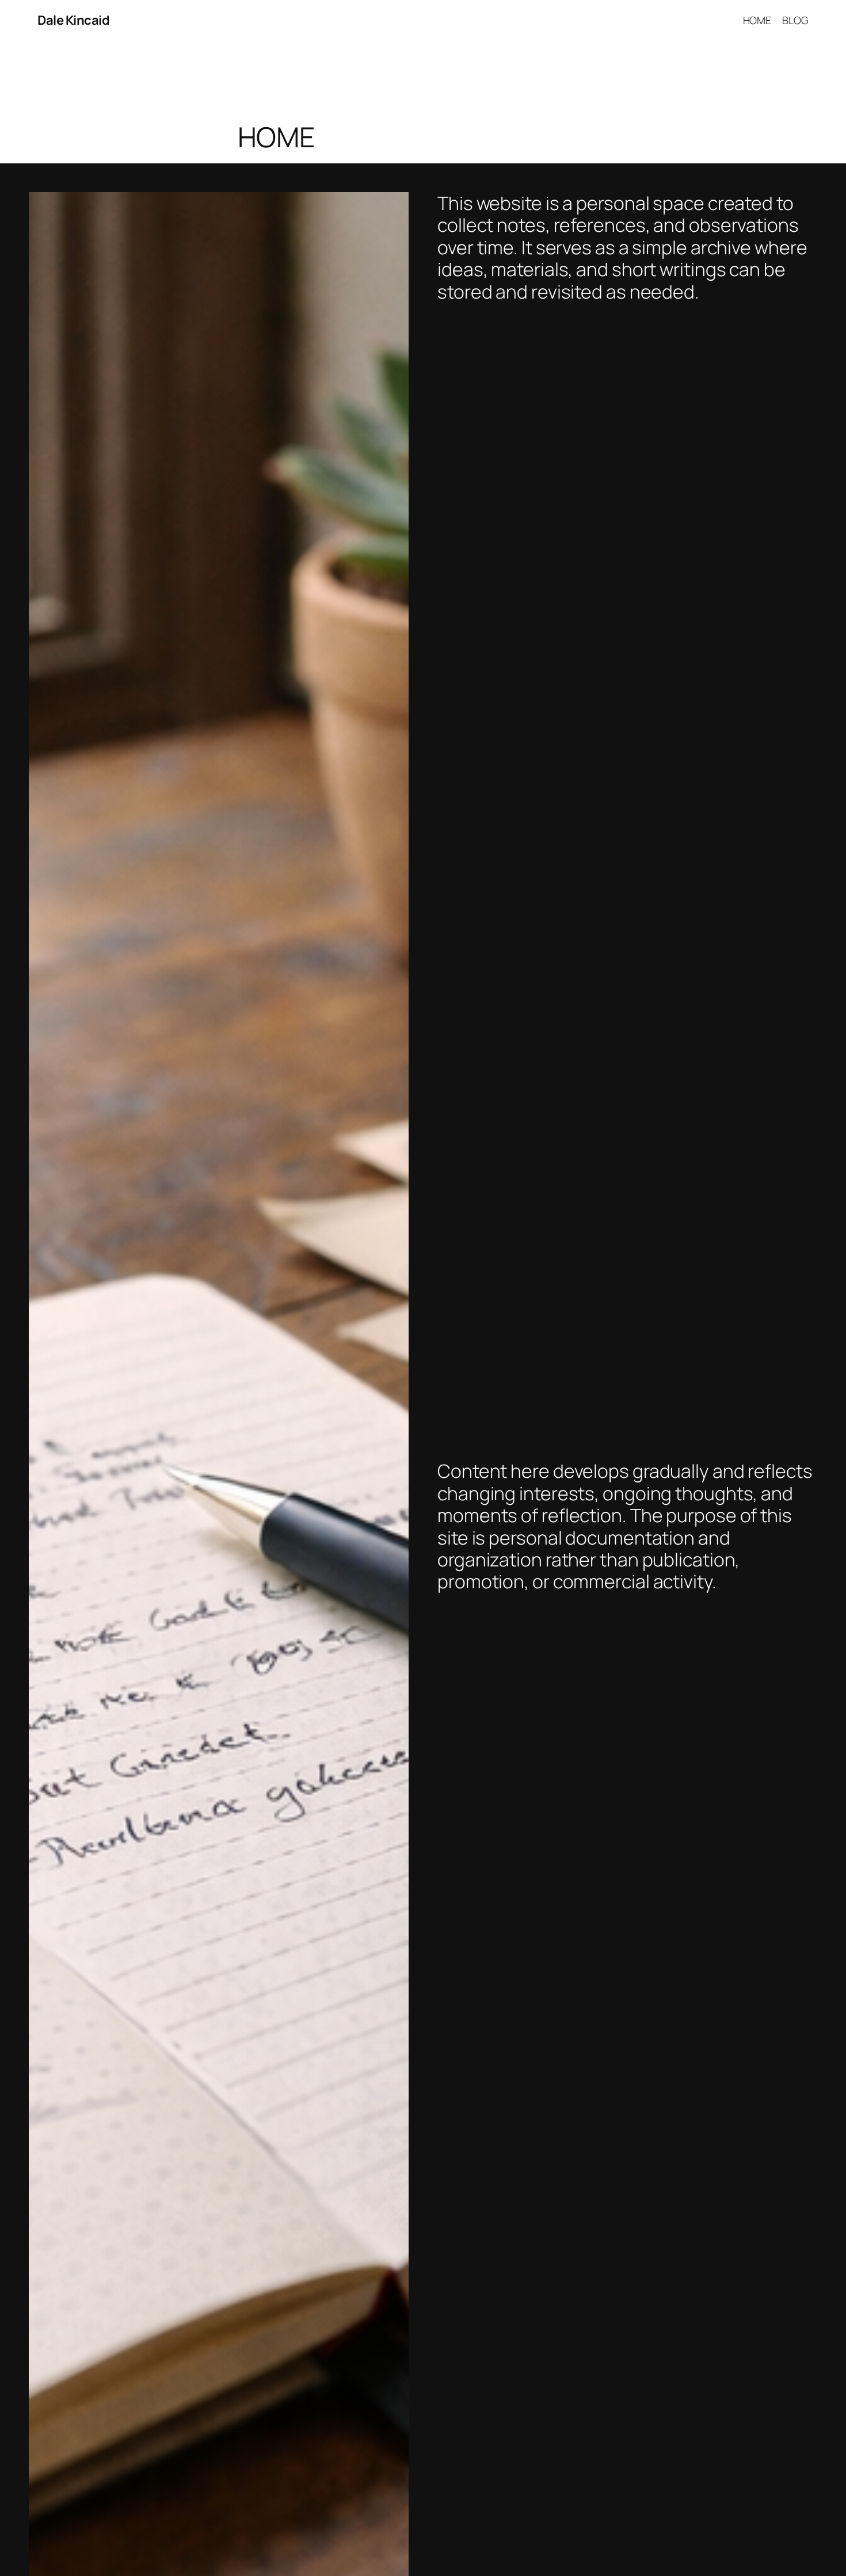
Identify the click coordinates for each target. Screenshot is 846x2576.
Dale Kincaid (73, 20)
